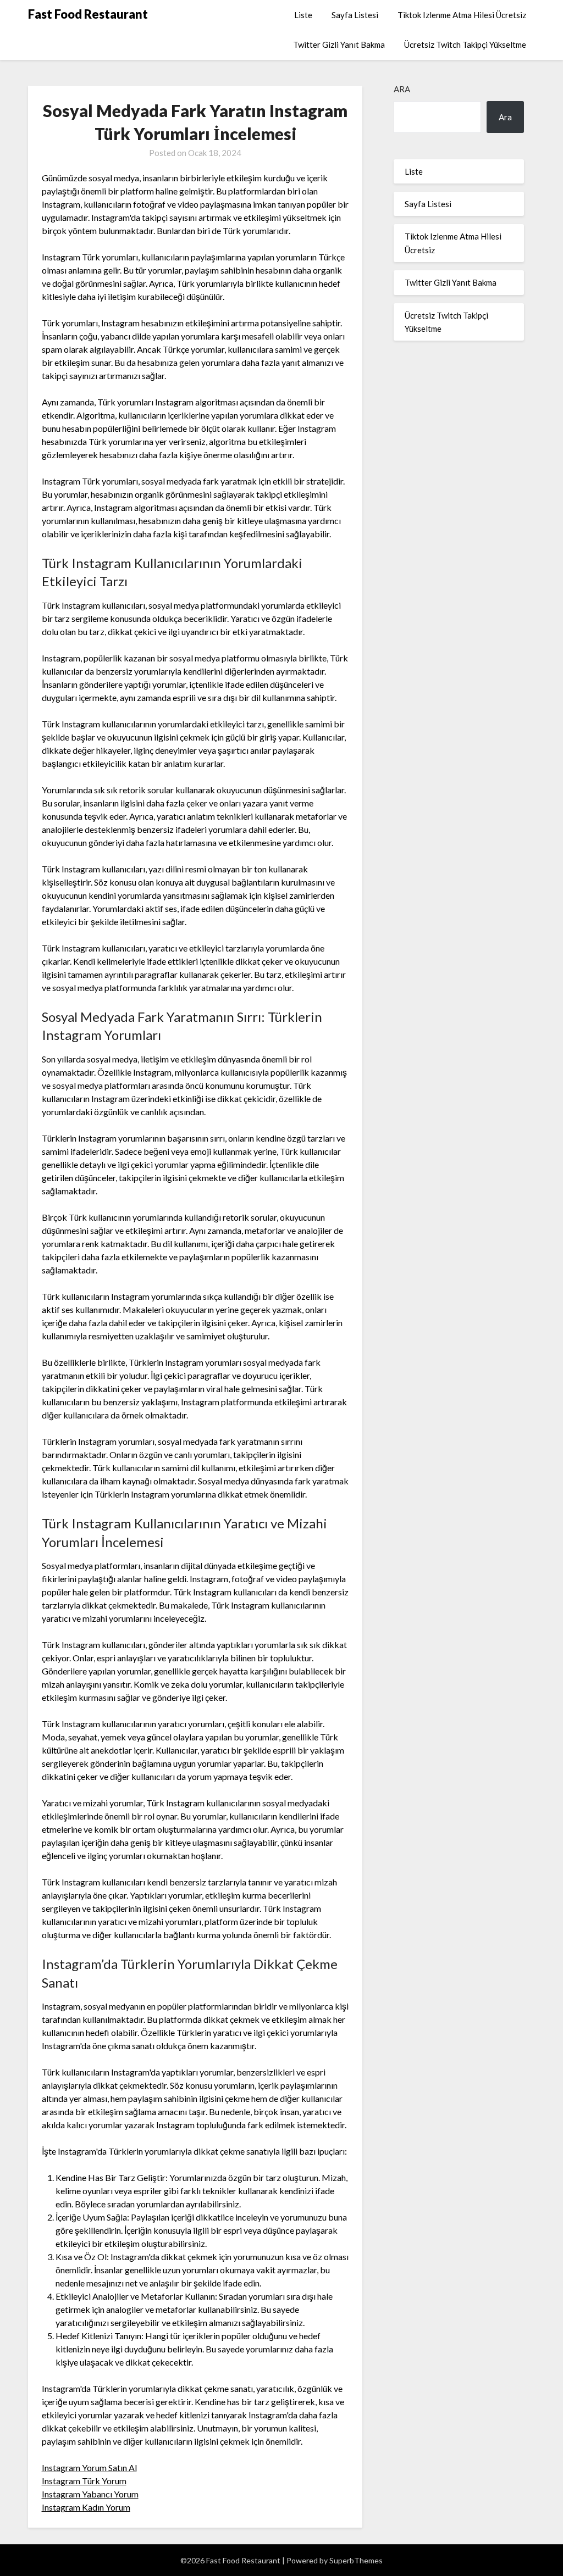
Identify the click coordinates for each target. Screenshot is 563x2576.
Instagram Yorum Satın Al (89, 2467)
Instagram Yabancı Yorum (90, 2494)
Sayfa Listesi (355, 15)
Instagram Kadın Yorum (86, 2507)
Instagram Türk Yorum (84, 2481)
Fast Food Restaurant (88, 14)
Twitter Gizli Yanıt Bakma (339, 44)
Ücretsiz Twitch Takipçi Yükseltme (465, 44)
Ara (402, 89)
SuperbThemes (356, 2560)
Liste (303, 15)
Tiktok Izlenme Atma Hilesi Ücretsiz (462, 15)
